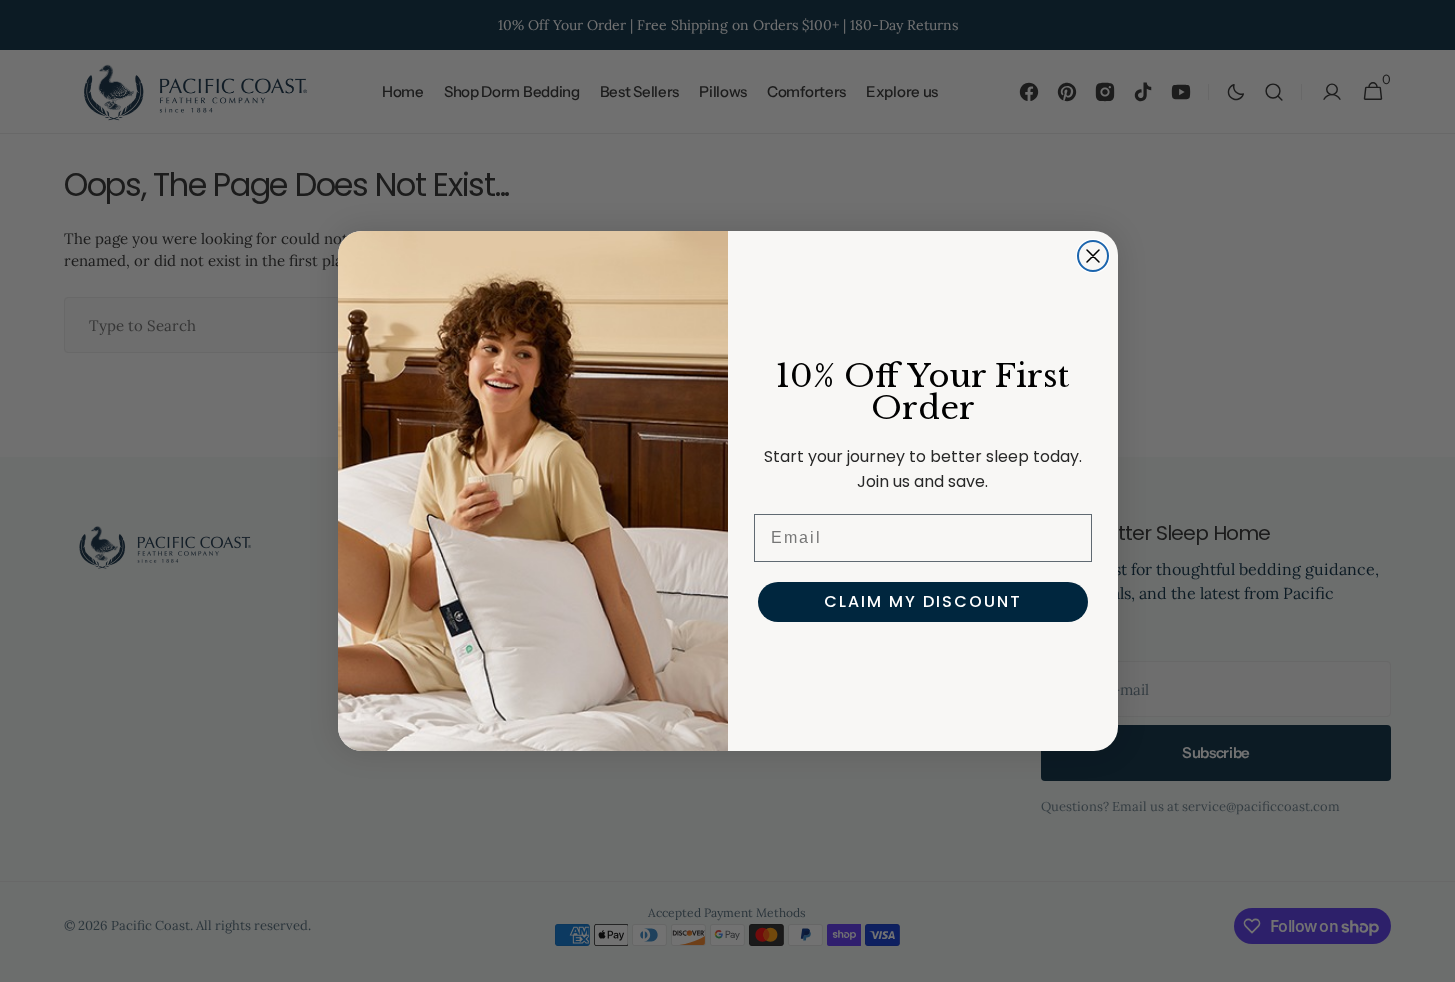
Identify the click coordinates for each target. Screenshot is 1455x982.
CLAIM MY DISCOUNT (923, 601)
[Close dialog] (1093, 256)
